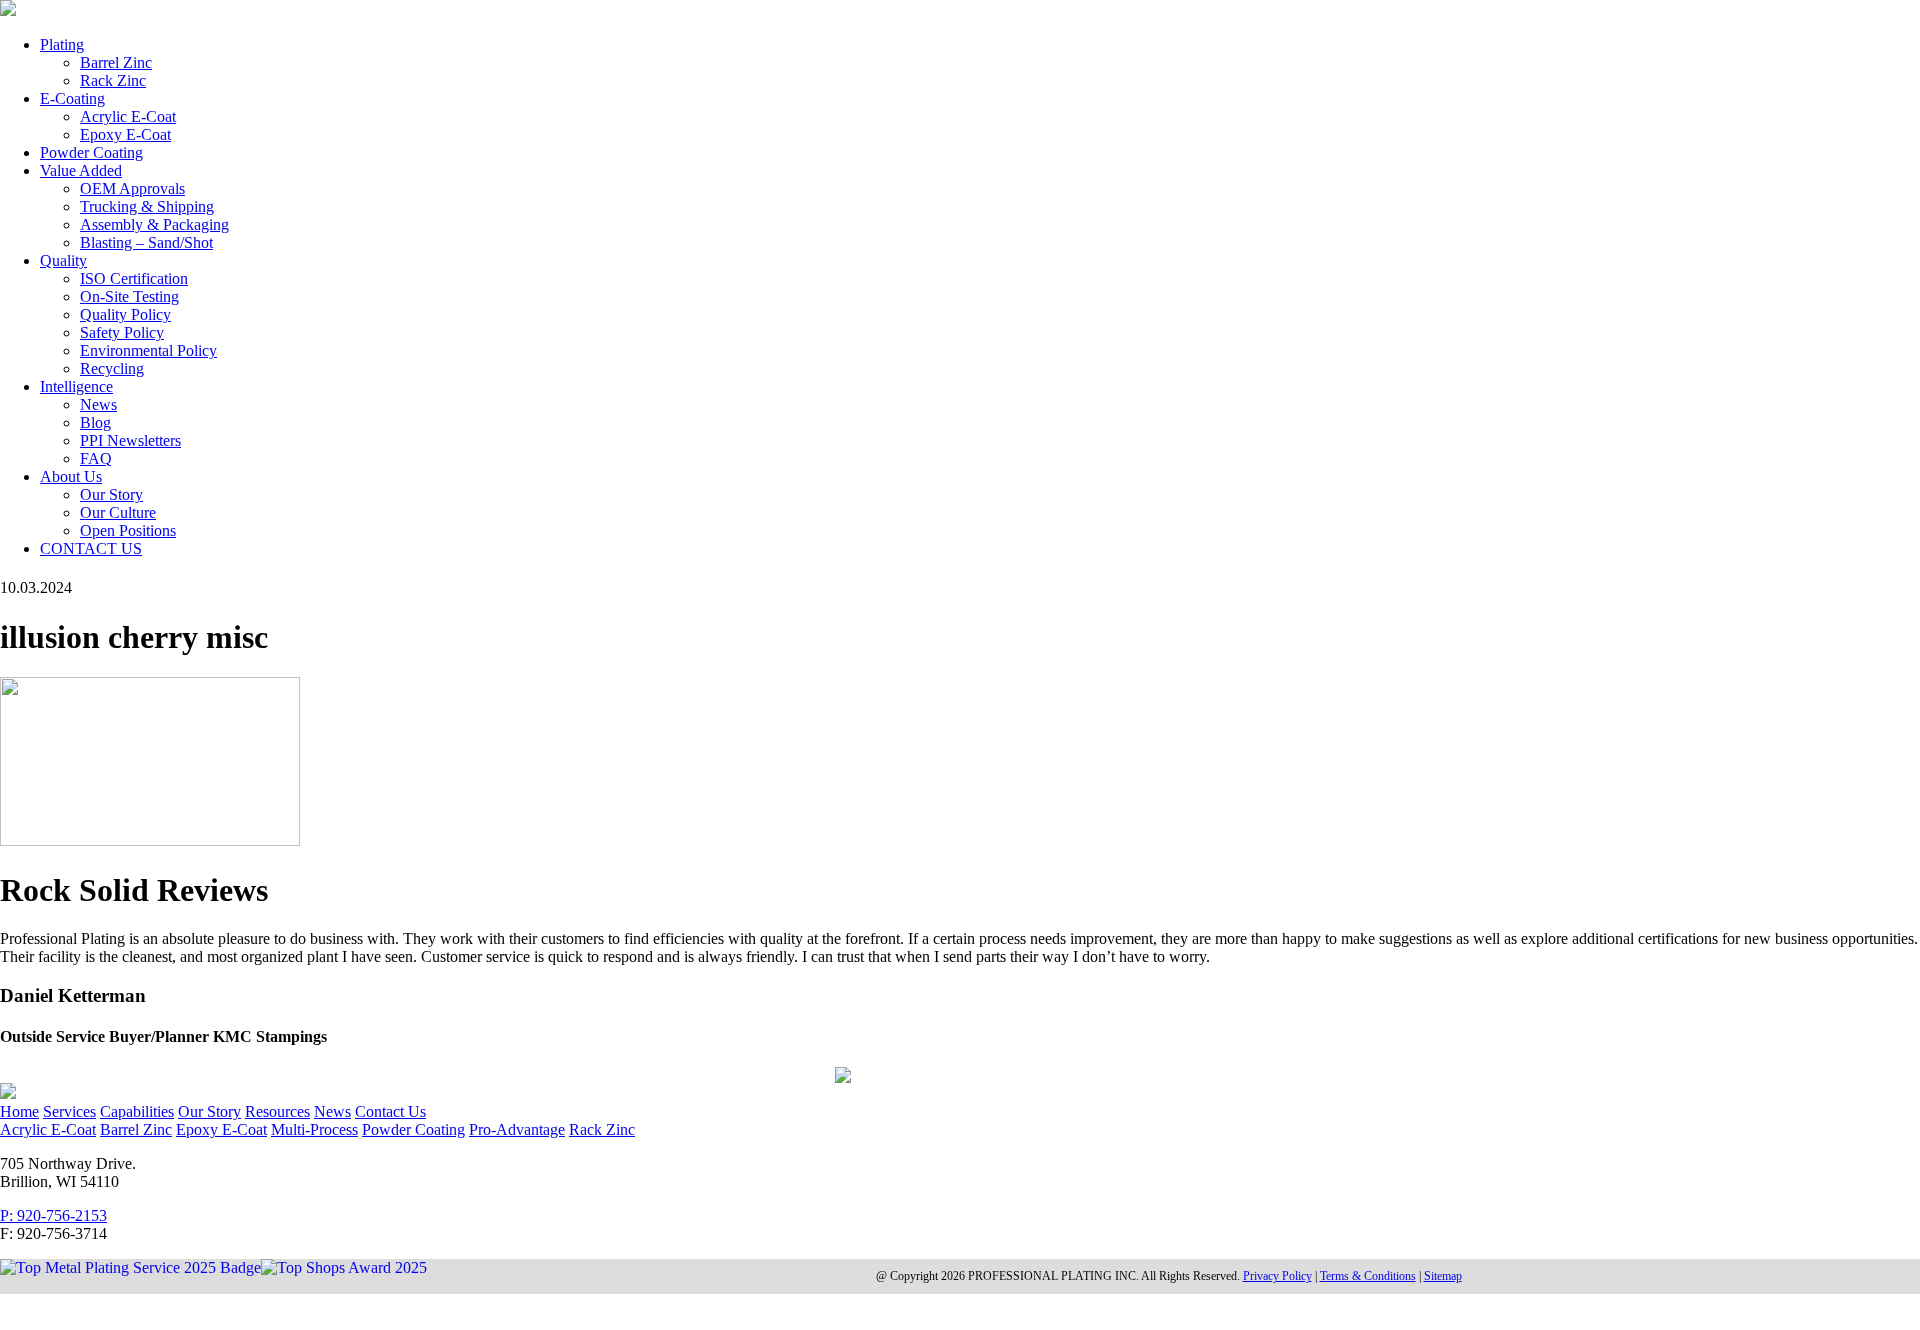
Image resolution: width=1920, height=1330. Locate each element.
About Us (71, 476)
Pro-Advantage (517, 1129)
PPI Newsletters (130, 440)
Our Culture (118, 512)
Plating (62, 44)
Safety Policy (122, 332)
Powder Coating (91, 152)
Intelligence (76, 386)
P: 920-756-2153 (53, 1215)
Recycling (112, 368)
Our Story (111, 494)
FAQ (96, 458)
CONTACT (91, 548)
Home (19, 1111)
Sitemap (1443, 1276)
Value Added (81, 170)
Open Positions (128, 530)
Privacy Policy (1277, 1276)
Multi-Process (314, 1129)
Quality (63, 260)
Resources (277, 1111)
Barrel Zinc (116, 62)
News (98, 404)
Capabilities (137, 1111)
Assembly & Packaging (154, 224)
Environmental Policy (148, 350)
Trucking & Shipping (147, 206)
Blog (95, 422)
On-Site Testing (129, 296)
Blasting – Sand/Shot (146, 242)
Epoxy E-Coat (125, 134)
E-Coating (72, 98)
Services (69, 1111)
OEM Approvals (132, 188)
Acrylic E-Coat (128, 116)
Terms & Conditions (1368, 1276)
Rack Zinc (113, 80)
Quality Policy (125, 314)
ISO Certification (134, 278)
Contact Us (390, 1111)
